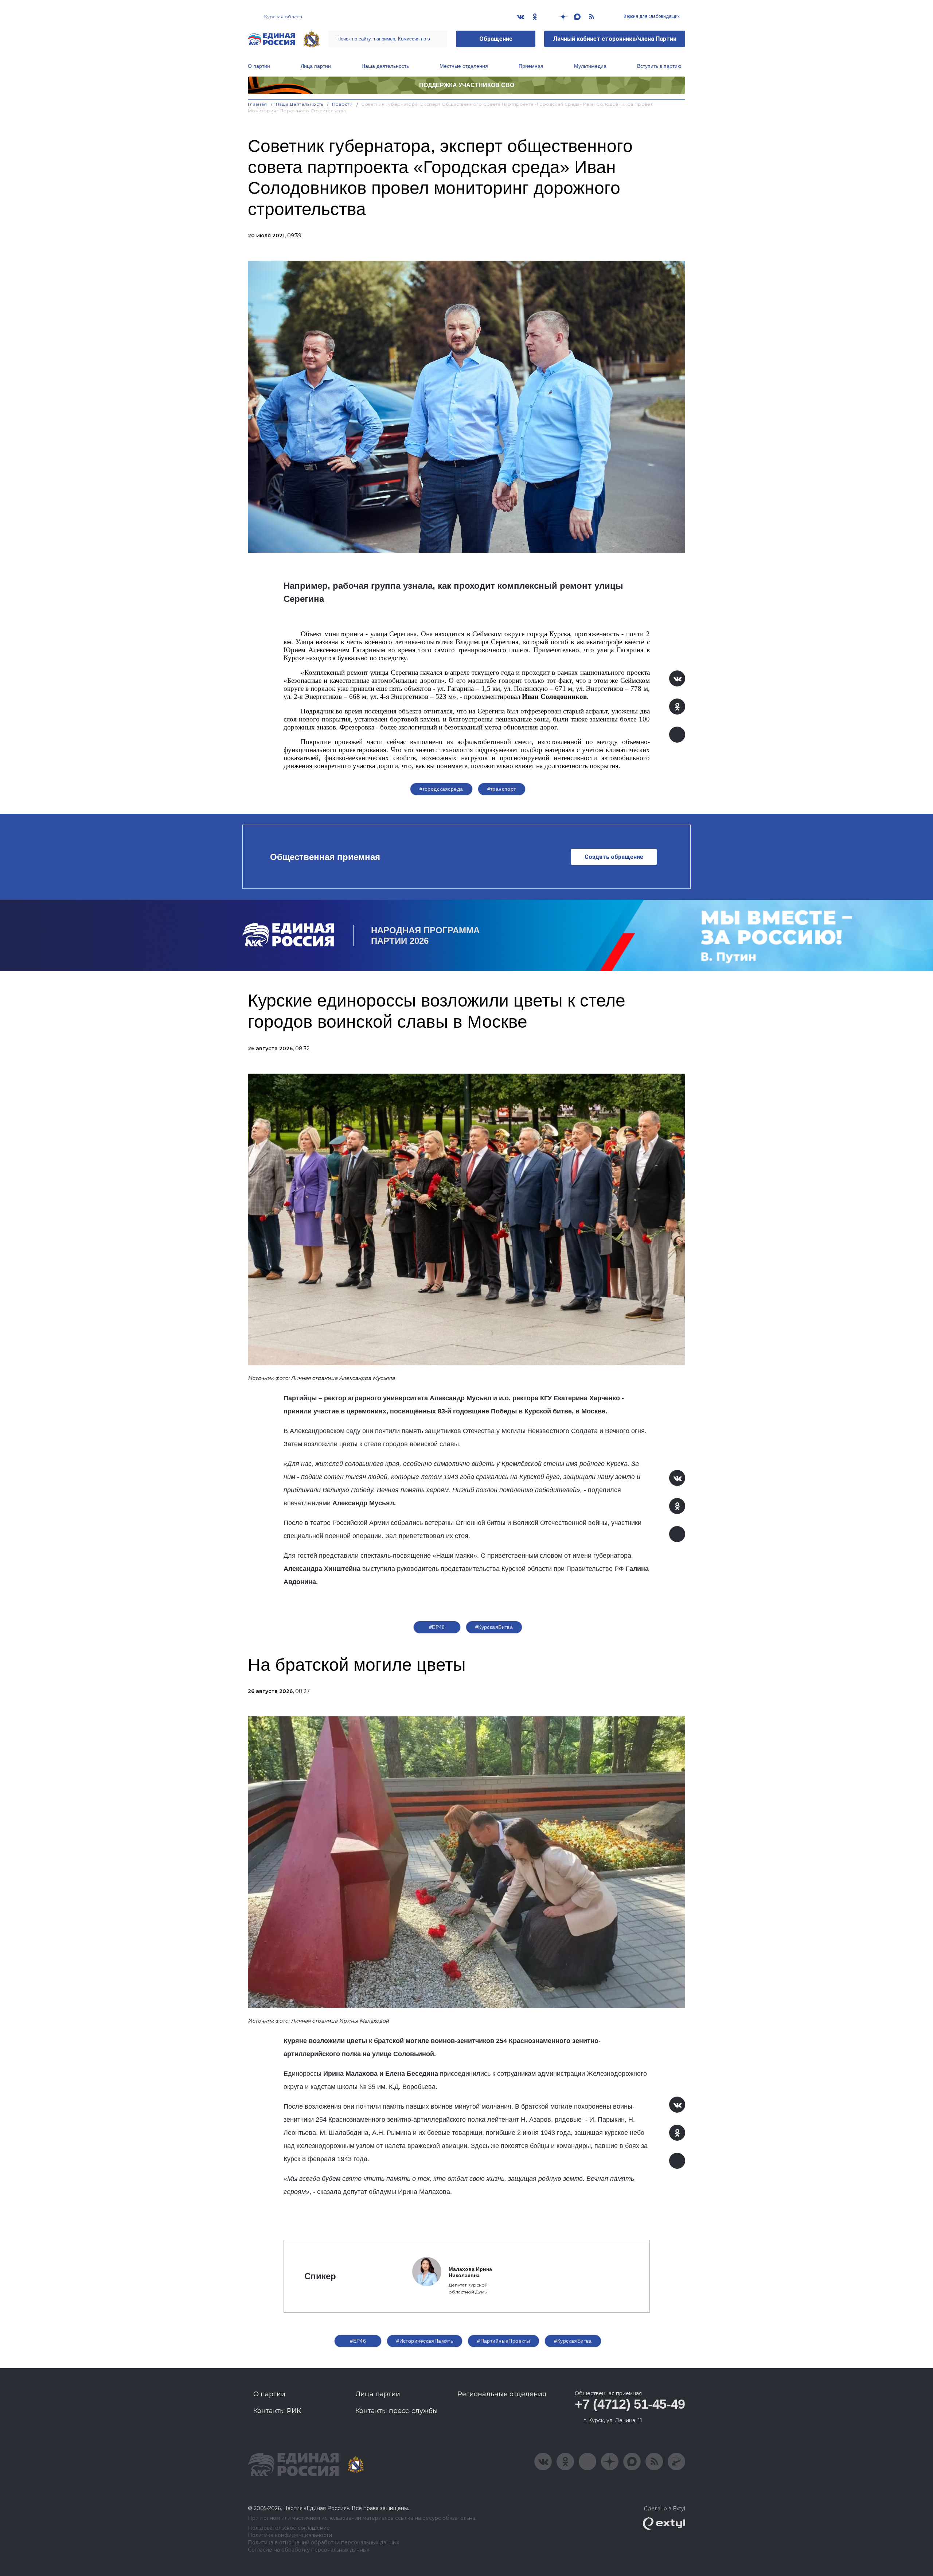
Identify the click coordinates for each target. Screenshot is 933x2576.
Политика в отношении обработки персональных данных (323, 2543)
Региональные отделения (502, 2394)
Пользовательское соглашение (289, 2528)
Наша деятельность (385, 66)
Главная (257, 104)
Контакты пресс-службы (397, 2411)
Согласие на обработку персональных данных (309, 2550)
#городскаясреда (441, 789)
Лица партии (316, 66)
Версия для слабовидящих (651, 16)
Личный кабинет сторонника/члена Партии (615, 39)
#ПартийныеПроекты (503, 2341)
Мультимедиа (590, 66)
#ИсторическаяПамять (425, 2341)
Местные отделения (464, 66)
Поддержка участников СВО (467, 85)
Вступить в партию (659, 66)
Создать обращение (614, 857)
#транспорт (502, 789)
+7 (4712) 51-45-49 (630, 2404)
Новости (342, 104)
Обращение (496, 39)
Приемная (531, 66)
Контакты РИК (277, 2411)
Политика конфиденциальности (290, 2535)
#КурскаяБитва (494, 1627)
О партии (259, 66)
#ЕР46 (437, 1627)
